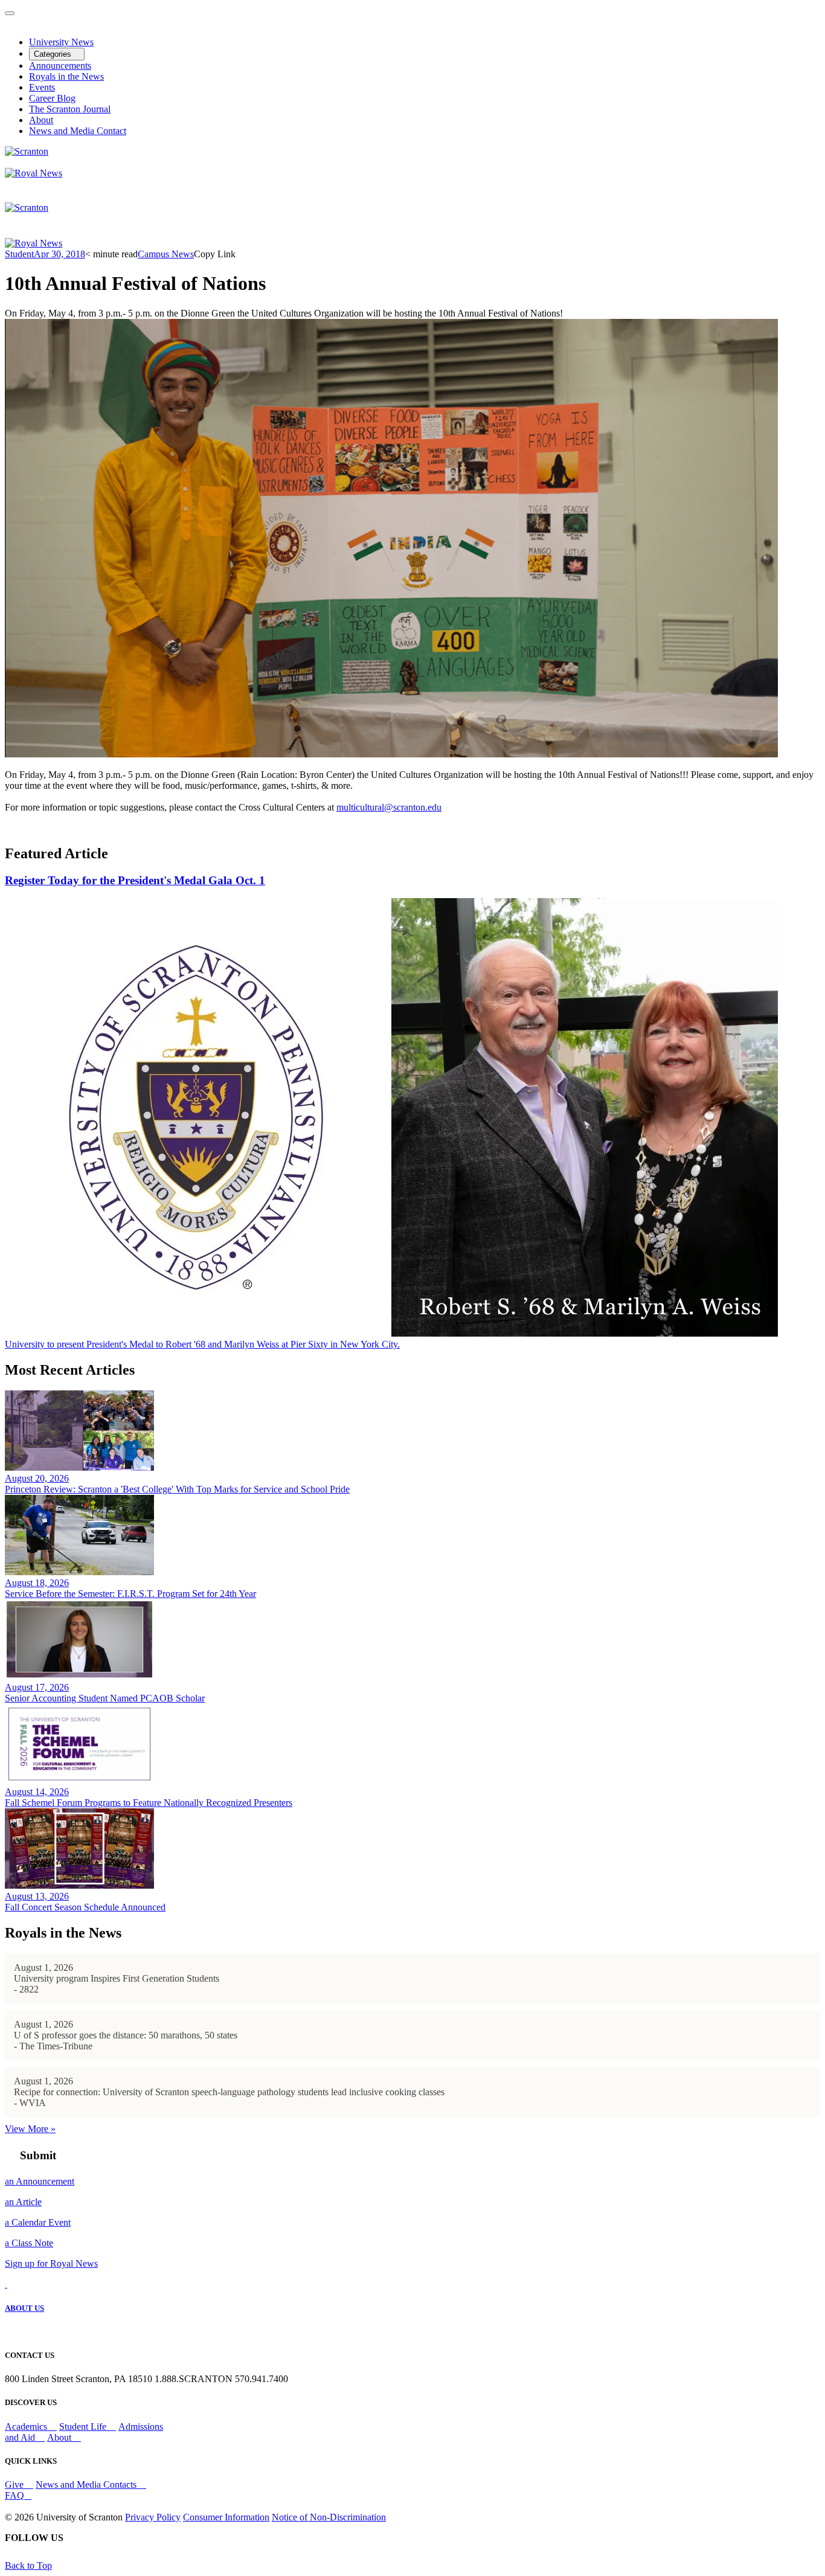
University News (61, 42)
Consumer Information (226, 2517)
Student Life (84, 2427)
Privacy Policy (153, 2517)
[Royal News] (34, 173)
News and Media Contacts (87, 2484)
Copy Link (215, 254)
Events (42, 87)
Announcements (60, 66)
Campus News (166, 254)
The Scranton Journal (70, 109)
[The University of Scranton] (27, 151)
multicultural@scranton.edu (389, 807)
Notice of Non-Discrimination (329, 2517)
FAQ (14, 2495)
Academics (27, 2427)
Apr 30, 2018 (59, 254)
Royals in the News (66, 76)
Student (19, 254)
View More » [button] (30, 2129)
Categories (54, 54)
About (41, 120)
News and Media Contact (78, 131)
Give (15, 2484)
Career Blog (52, 98)
